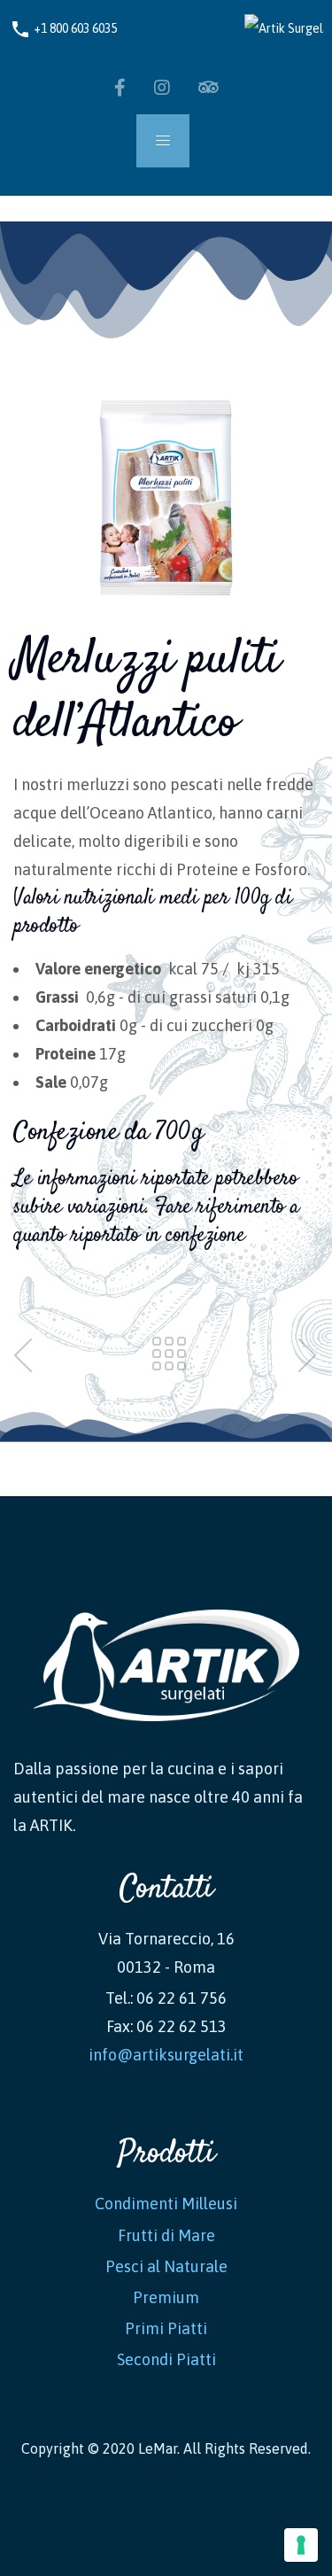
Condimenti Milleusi (166, 2204)
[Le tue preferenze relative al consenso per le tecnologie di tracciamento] (301, 2545)
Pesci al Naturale (166, 2266)
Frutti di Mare (166, 2235)
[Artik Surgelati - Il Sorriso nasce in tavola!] (277, 28)
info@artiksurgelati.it (166, 2055)
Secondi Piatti (166, 2359)
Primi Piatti (166, 2328)
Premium (166, 2297)
